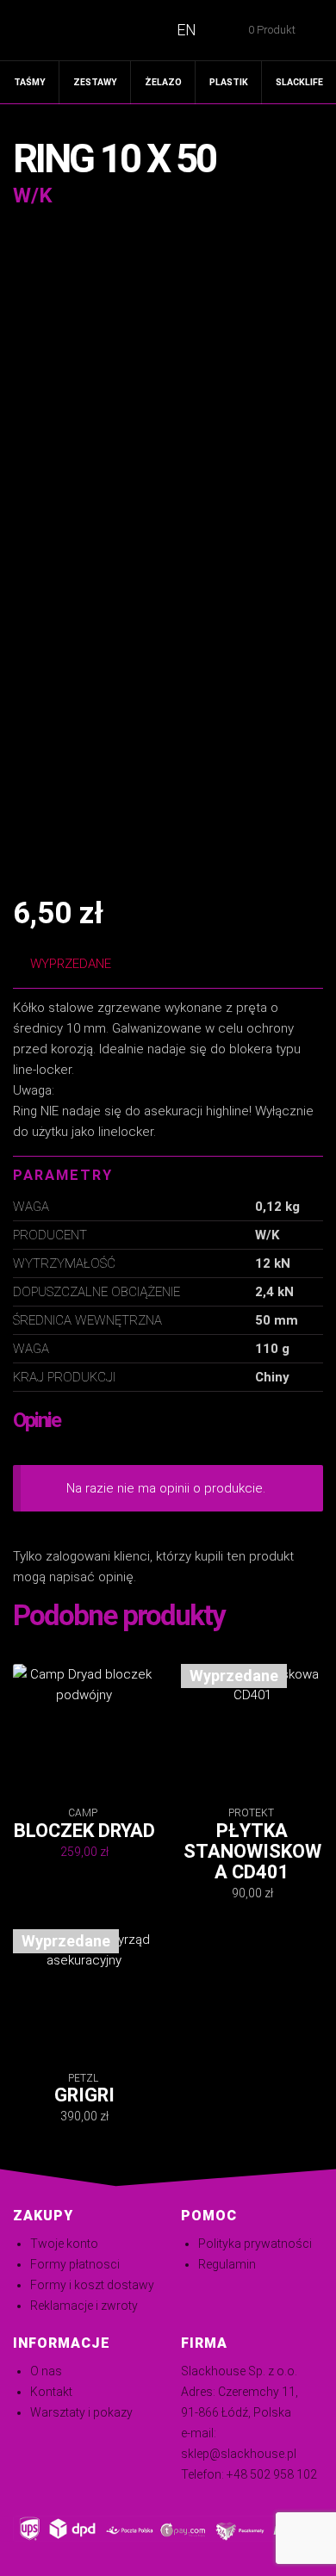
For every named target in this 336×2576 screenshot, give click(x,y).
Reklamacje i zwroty (84, 2306)
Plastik (229, 82)
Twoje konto (64, 2244)
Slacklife (299, 82)
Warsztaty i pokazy (81, 2412)
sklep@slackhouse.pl (239, 2454)
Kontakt (51, 2392)
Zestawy (95, 82)
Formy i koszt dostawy (92, 2285)
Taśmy (30, 82)
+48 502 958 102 (272, 2474)
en (187, 30)
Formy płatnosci (75, 2264)
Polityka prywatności (255, 2244)
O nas (46, 2371)
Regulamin (227, 2264)
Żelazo (163, 82)
